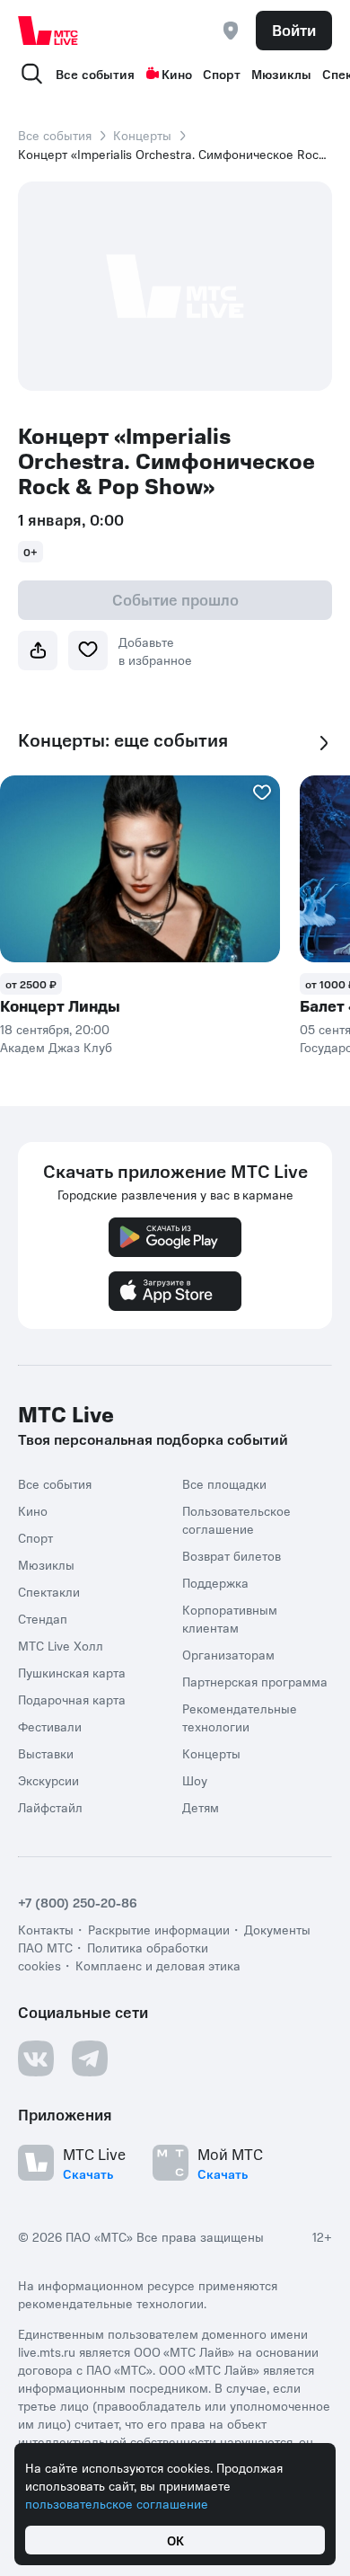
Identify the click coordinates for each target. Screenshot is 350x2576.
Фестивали (50, 1726)
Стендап (43, 1618)
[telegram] (90, 2058)
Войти (294, 30)
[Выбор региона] (231, 31)
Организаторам (228, 1654)
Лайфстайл (50, 1807)
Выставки (46, 1753)
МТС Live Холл (61, 1645)
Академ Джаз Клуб (56, 1047)
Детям (201, 1807)
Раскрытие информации (159, 1929)
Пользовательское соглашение (236, 1519)
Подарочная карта (72, 1699)
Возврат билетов (232, 1555)
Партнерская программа (255, 1681)
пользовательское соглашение (117, 2503)
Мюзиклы (281, 74)
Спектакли (49, 1591)
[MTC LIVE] (48, 31)
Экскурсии (48, 1780)
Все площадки (224, 1483)
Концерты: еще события (123, 740)
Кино (177, 74)
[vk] (36, 2058)
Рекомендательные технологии (240, 1717)
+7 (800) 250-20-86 (78, 1902)
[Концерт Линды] (140, 869)
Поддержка (215, 1582)
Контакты (46, 1929)
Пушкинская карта (72, 1672)
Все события (95, 74)
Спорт (222, 74)
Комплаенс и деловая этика (158, 1965)
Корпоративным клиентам (230, 1618)
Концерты (142, 135)
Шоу (195, 1780)
